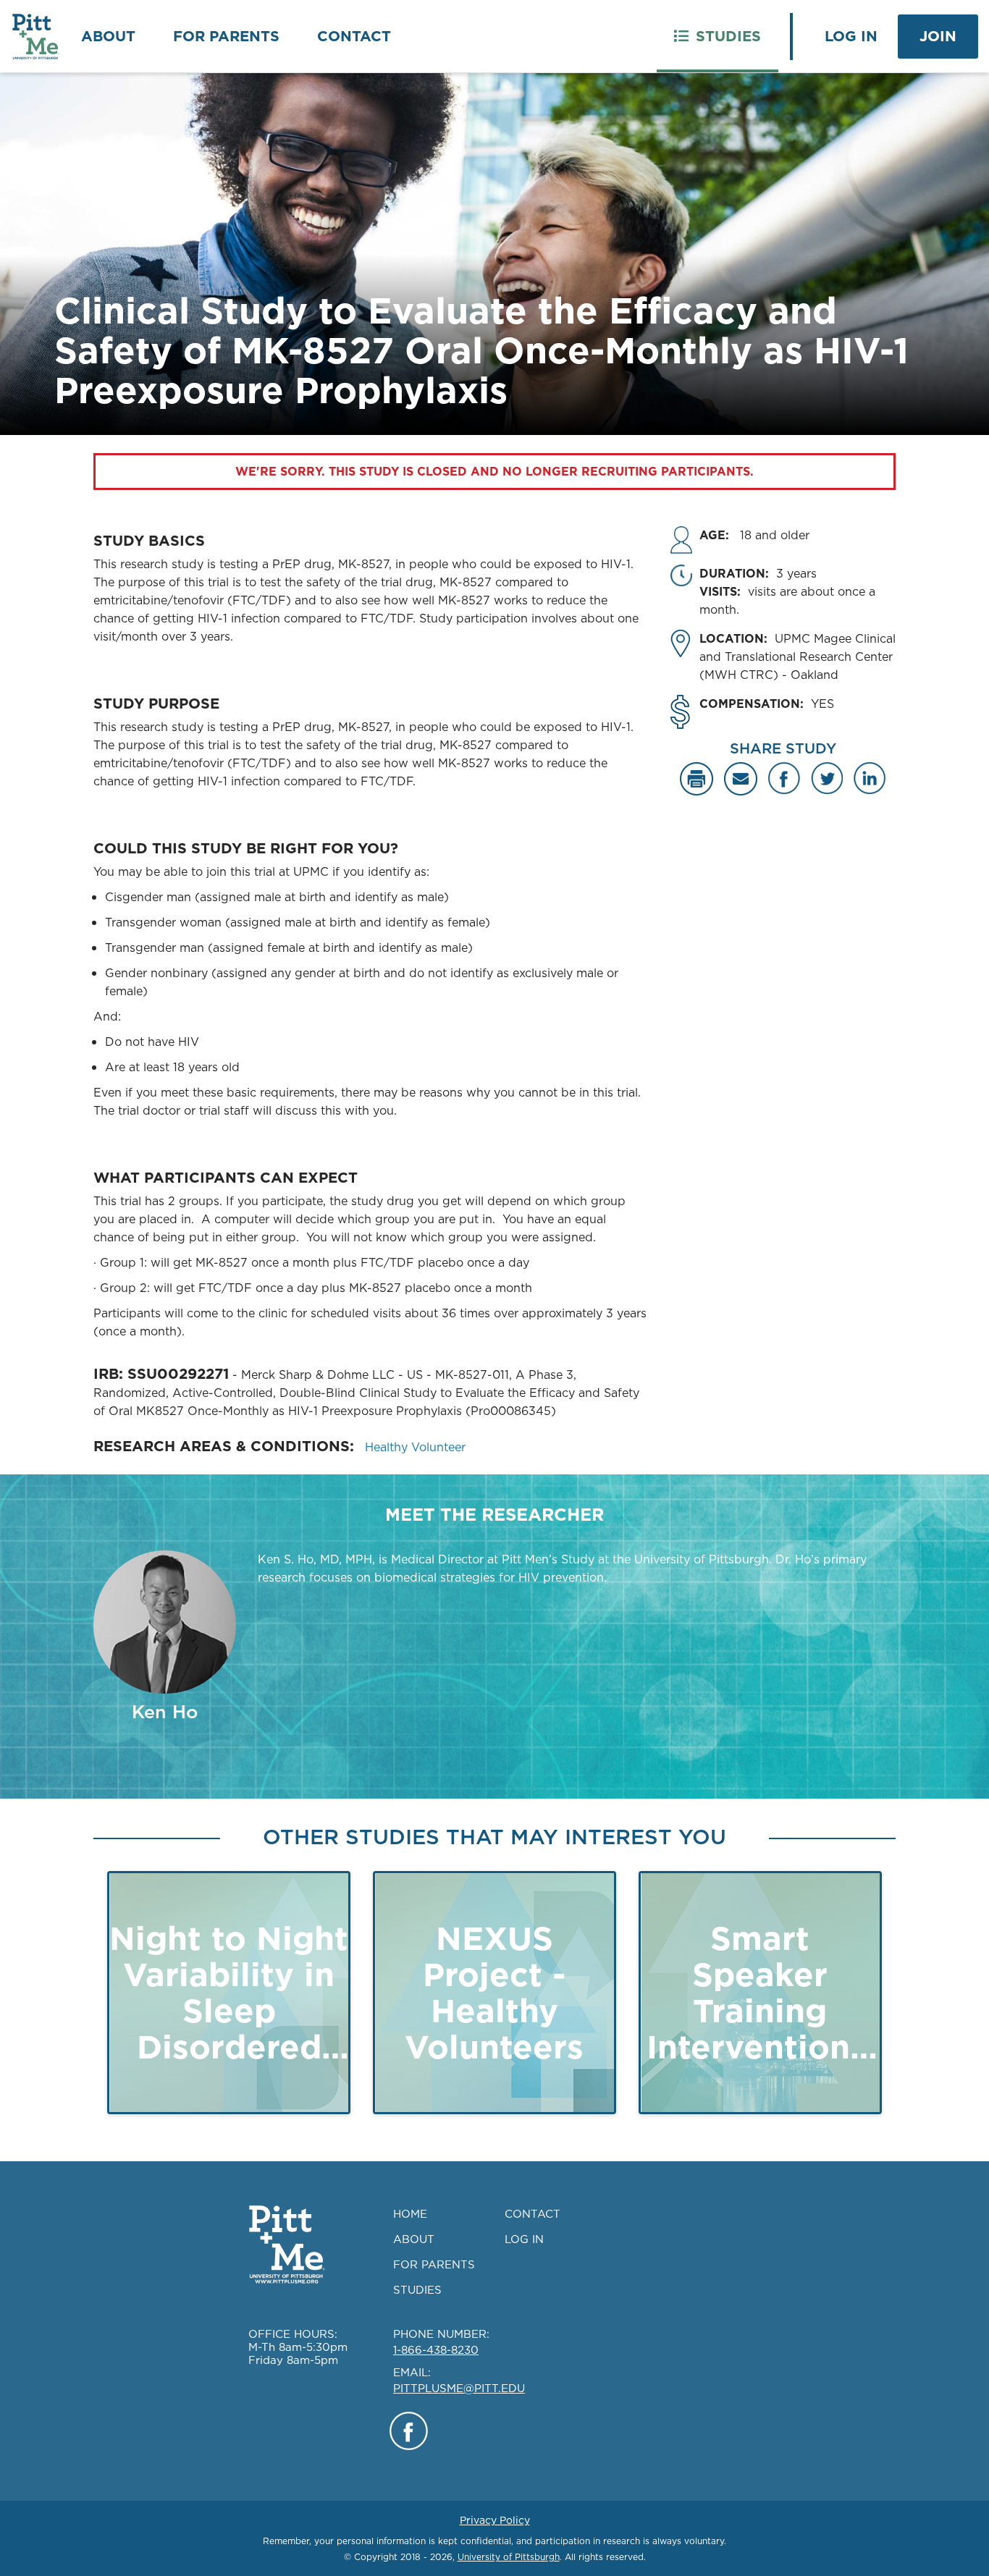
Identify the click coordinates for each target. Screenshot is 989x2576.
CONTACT (533, 2214)
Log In (851, 36)
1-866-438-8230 (436, 2350)
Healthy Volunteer (415, 1447)
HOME (410, 2214)
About (108, 36)
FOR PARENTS (434, 2264)
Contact (354, 36)
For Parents (226, 36)
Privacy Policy (495, 2520)
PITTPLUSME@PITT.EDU (459, 2388)
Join (938, 36)
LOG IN (524, 2239)
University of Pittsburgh (509, 2557)
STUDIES (417, 2290)
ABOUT (414, 2239)
